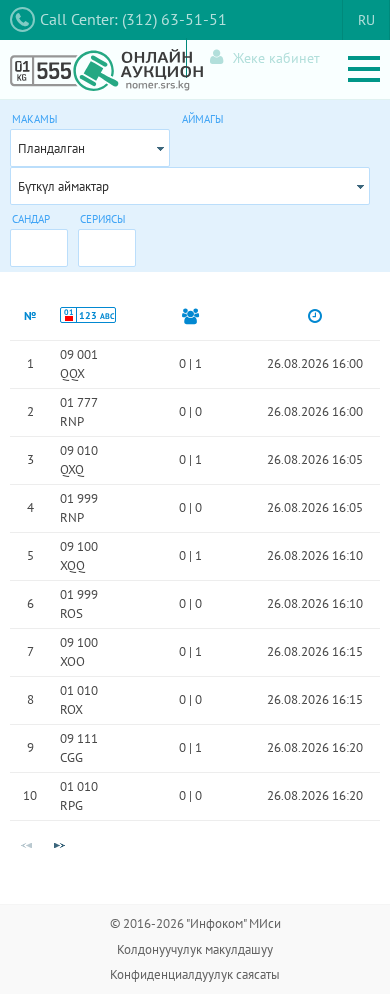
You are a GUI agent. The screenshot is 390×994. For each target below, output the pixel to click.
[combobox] (90, 148)
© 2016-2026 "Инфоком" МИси (195, 923)
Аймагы (202, 119)
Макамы (34, 119)
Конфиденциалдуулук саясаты (195, 974)
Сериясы (102, 219)
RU (366, 20)
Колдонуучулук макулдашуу (195, 949)
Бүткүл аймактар (63, 186)
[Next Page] (59, 846)
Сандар (31, 219)
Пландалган (51, 148)
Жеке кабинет (276, 58)
